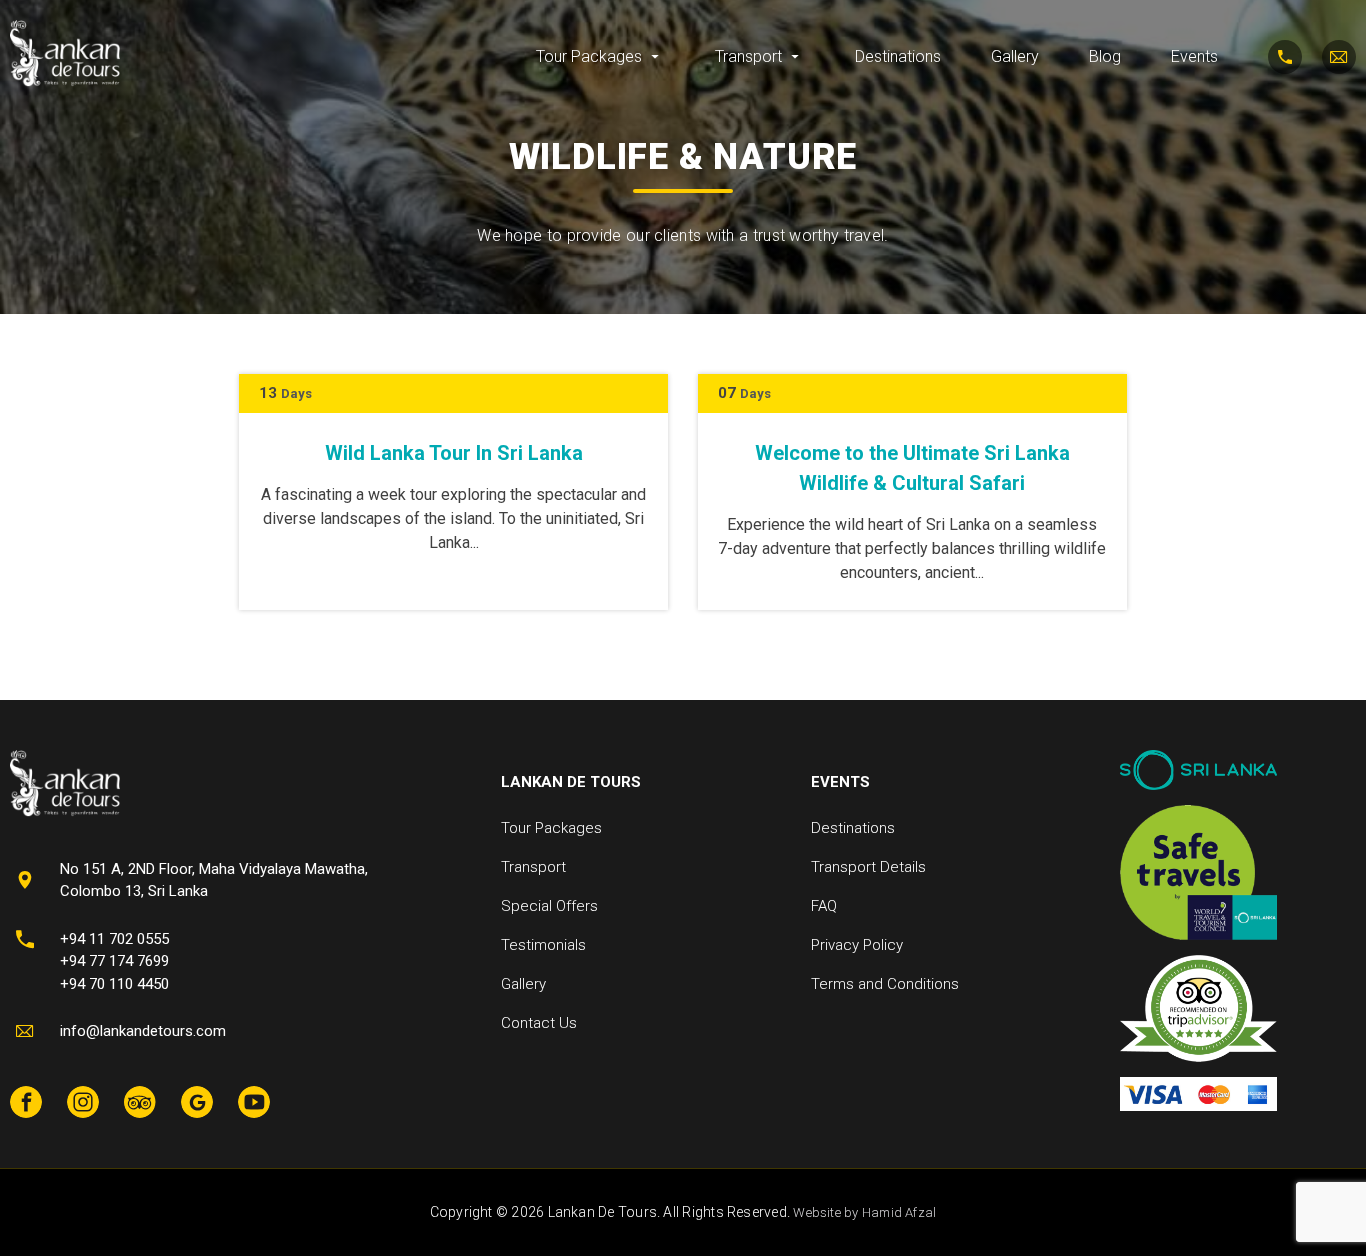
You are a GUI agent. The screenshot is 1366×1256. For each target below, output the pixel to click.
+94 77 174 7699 (114, 961)
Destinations (898, 56)
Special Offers (549, 906)
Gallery (1015, 56)
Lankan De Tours (571, 782)
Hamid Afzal (899, 1212)
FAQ (824, 906)
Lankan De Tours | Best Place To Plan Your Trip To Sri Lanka (65, 54)
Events (1194, 56)
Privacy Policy (857, 945)
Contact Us (539, 1023)
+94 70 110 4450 (114, 984)
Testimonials (543, 945)
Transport (748, 56)
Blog (1105, 56)
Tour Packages (589, 56)
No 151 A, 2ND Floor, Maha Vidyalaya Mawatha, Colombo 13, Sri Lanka (214, 880)
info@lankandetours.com (143, 1031)
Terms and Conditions (885, 984)
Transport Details (868, 867)
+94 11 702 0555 (114, 939)
